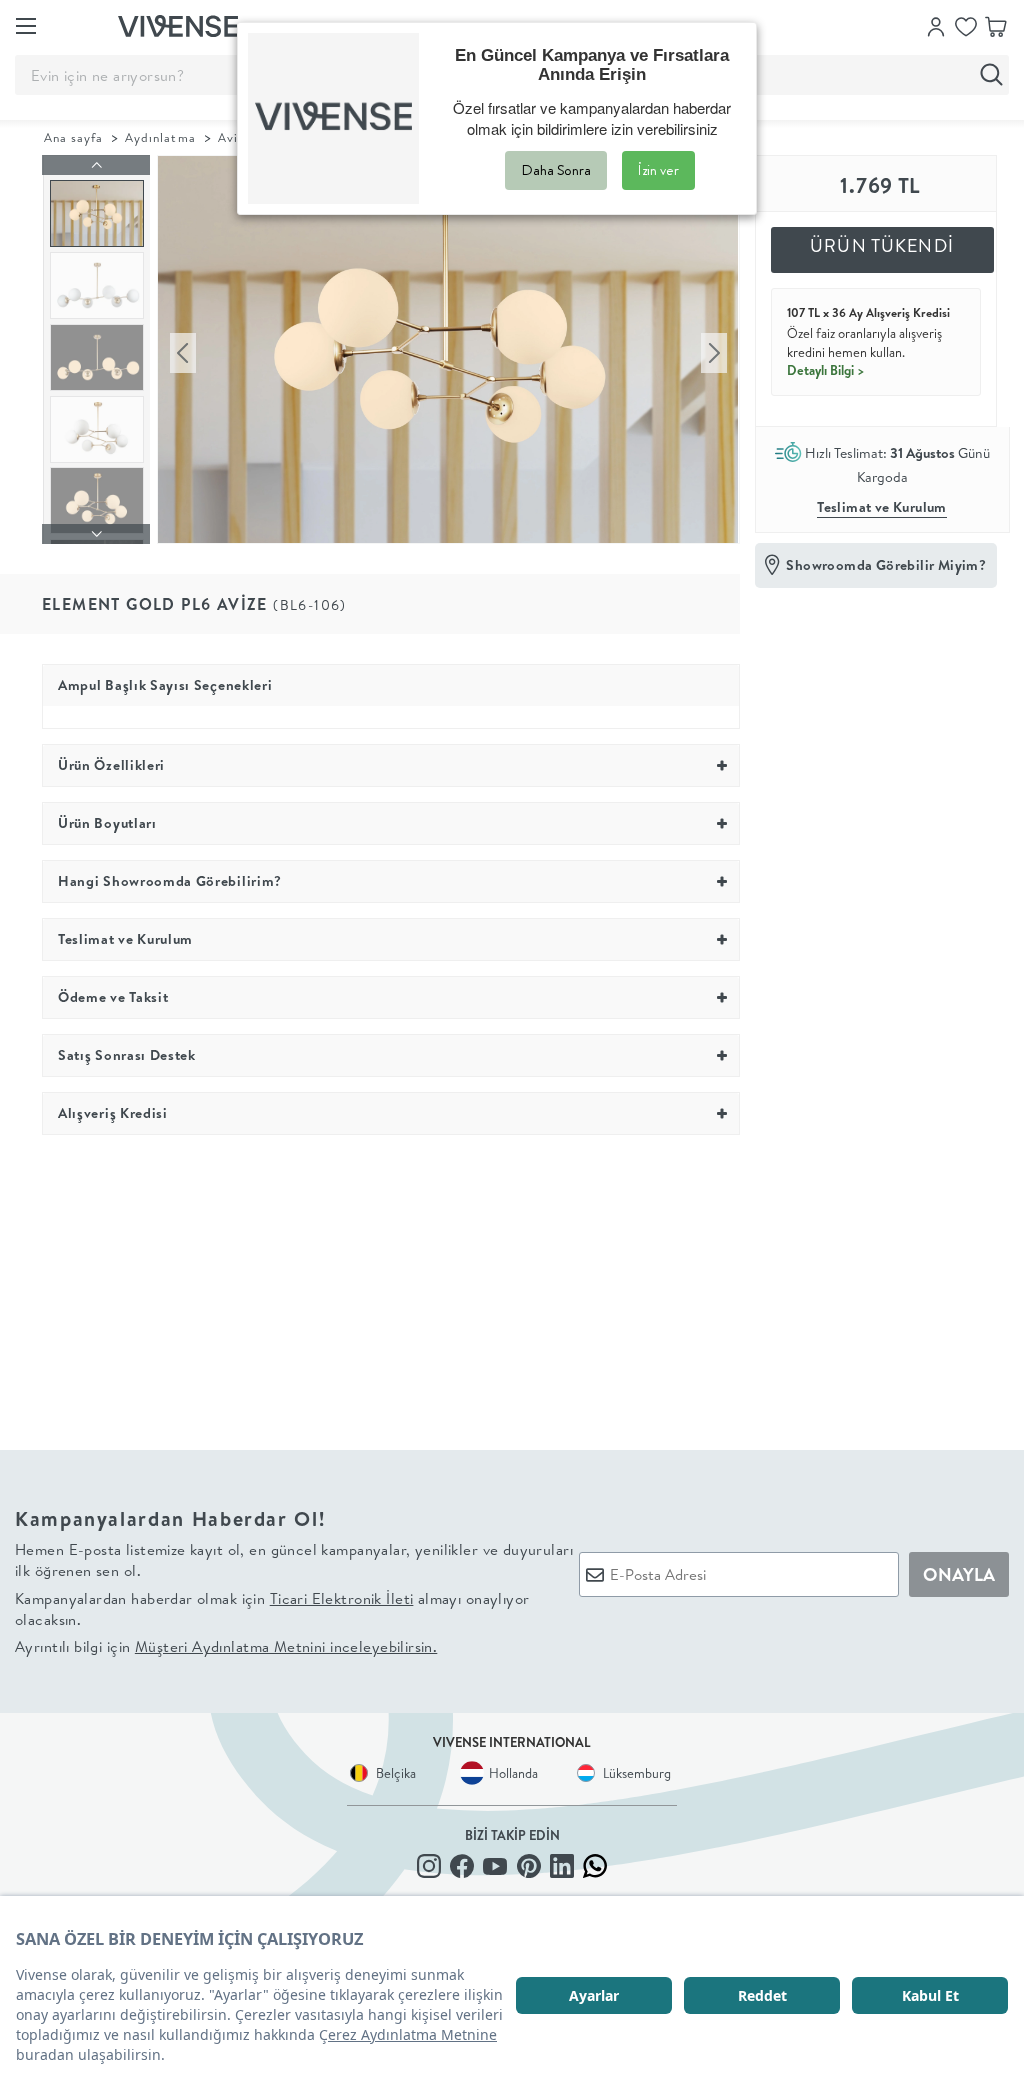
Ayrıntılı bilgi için (226, 1646)
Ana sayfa (73, 137)
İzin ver (658, 170)
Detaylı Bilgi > (826, 370)
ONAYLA (959, 1574)
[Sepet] (996, 25)
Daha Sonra (556, 170)
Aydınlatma (160, 137)
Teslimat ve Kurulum (882, 507)
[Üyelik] (936, 25)
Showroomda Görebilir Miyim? (886, 565)
